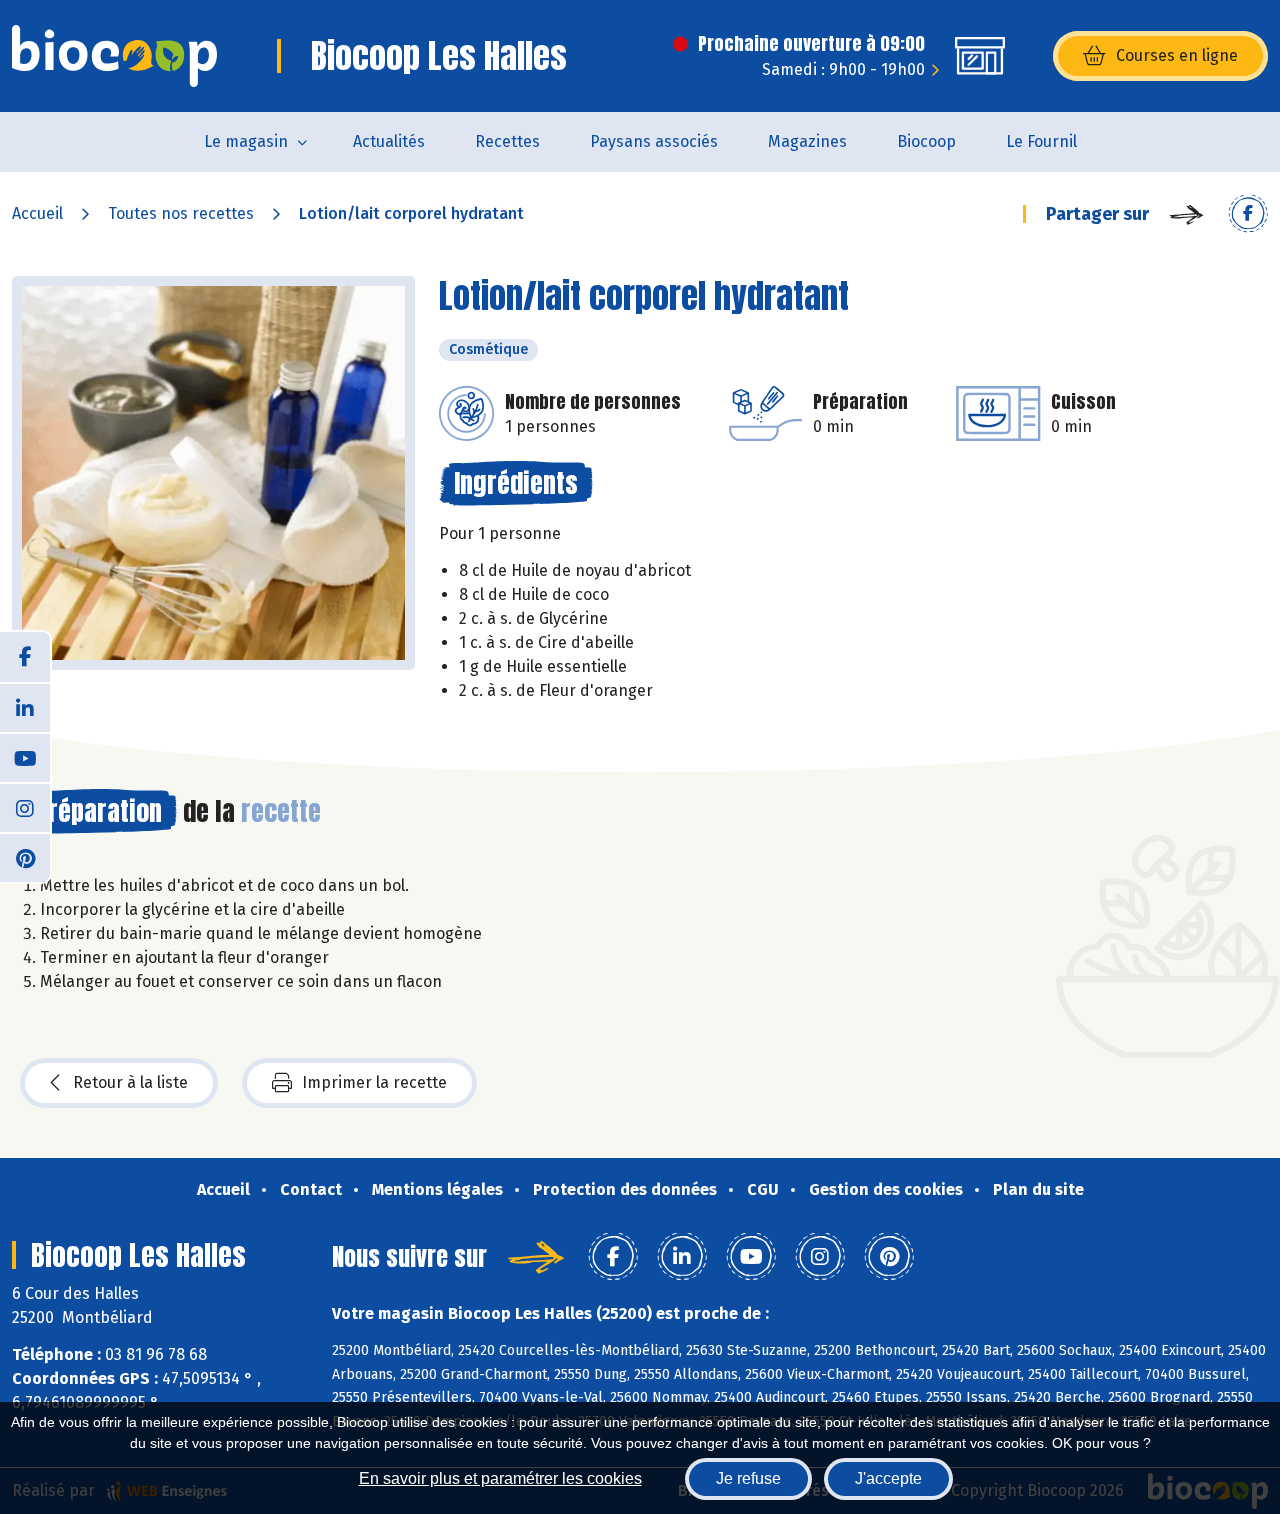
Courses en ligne (1177, 55)
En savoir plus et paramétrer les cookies (500, 1478)
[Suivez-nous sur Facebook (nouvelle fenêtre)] (25, 657)
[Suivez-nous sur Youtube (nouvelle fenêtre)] (25, 757)
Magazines (807, 141)
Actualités (389, 141)
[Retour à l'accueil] (114, 56)
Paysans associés (654, 141)
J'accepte (888, 1478)
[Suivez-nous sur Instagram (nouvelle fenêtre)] (25, 807)
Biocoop (926, 141)
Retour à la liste (130, 1082)
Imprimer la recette (374, 1082)
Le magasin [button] (246, 141)
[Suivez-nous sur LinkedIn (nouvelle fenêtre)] (25, 707)
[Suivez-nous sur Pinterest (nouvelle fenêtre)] (25, 857)
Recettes (507, 141)
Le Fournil (1041, 141)
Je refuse (748, 1478)
